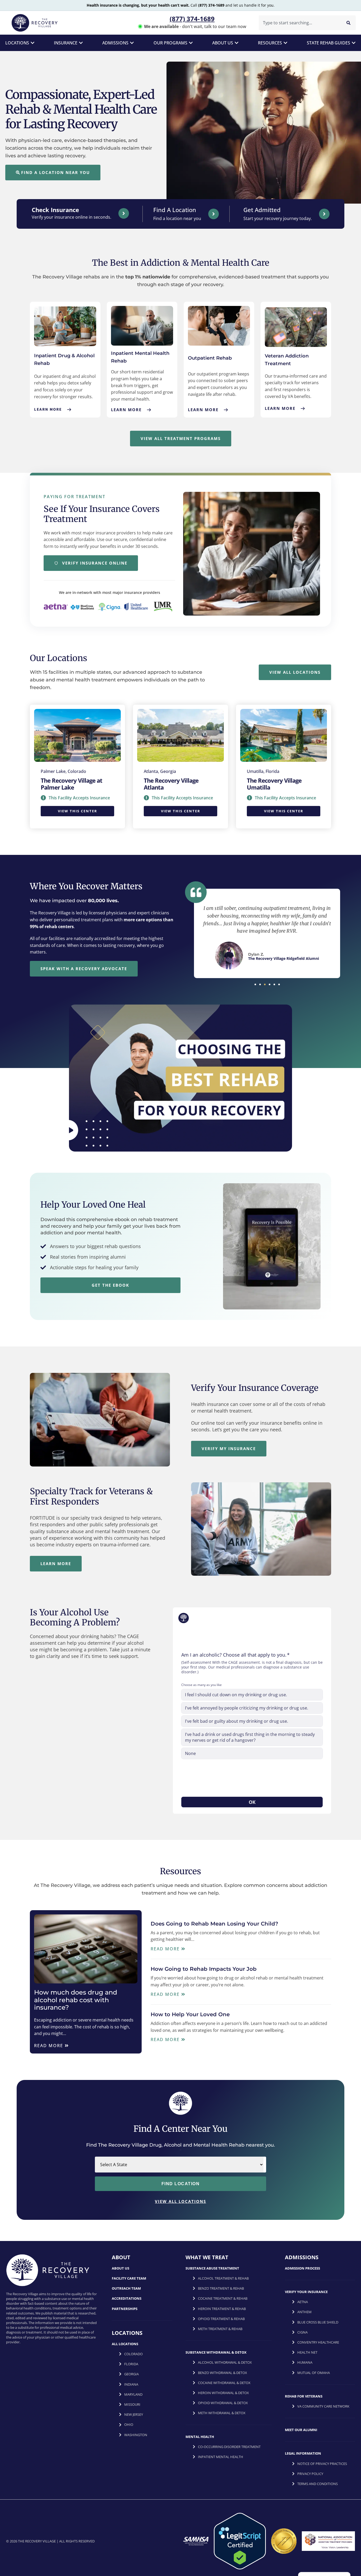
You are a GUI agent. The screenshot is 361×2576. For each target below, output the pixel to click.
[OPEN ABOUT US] (237, 43)
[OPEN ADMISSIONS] (132, 43)
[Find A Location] (214, 214)
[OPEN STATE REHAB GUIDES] (354, 43)
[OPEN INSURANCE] (81, 43)
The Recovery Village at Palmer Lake (71, 784)
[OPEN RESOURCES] (285, 43)
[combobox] (299, 23)
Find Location (181, 2183)
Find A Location (175, 210)
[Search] (348, 23)
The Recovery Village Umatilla (274, 784)
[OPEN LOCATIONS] (33, 43)
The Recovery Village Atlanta (171, 784)
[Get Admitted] (324, 214)
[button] (255, 984)
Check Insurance (55, 210)
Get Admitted (262, 210)
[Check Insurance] (124, 213)
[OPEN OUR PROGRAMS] (191, 43)
